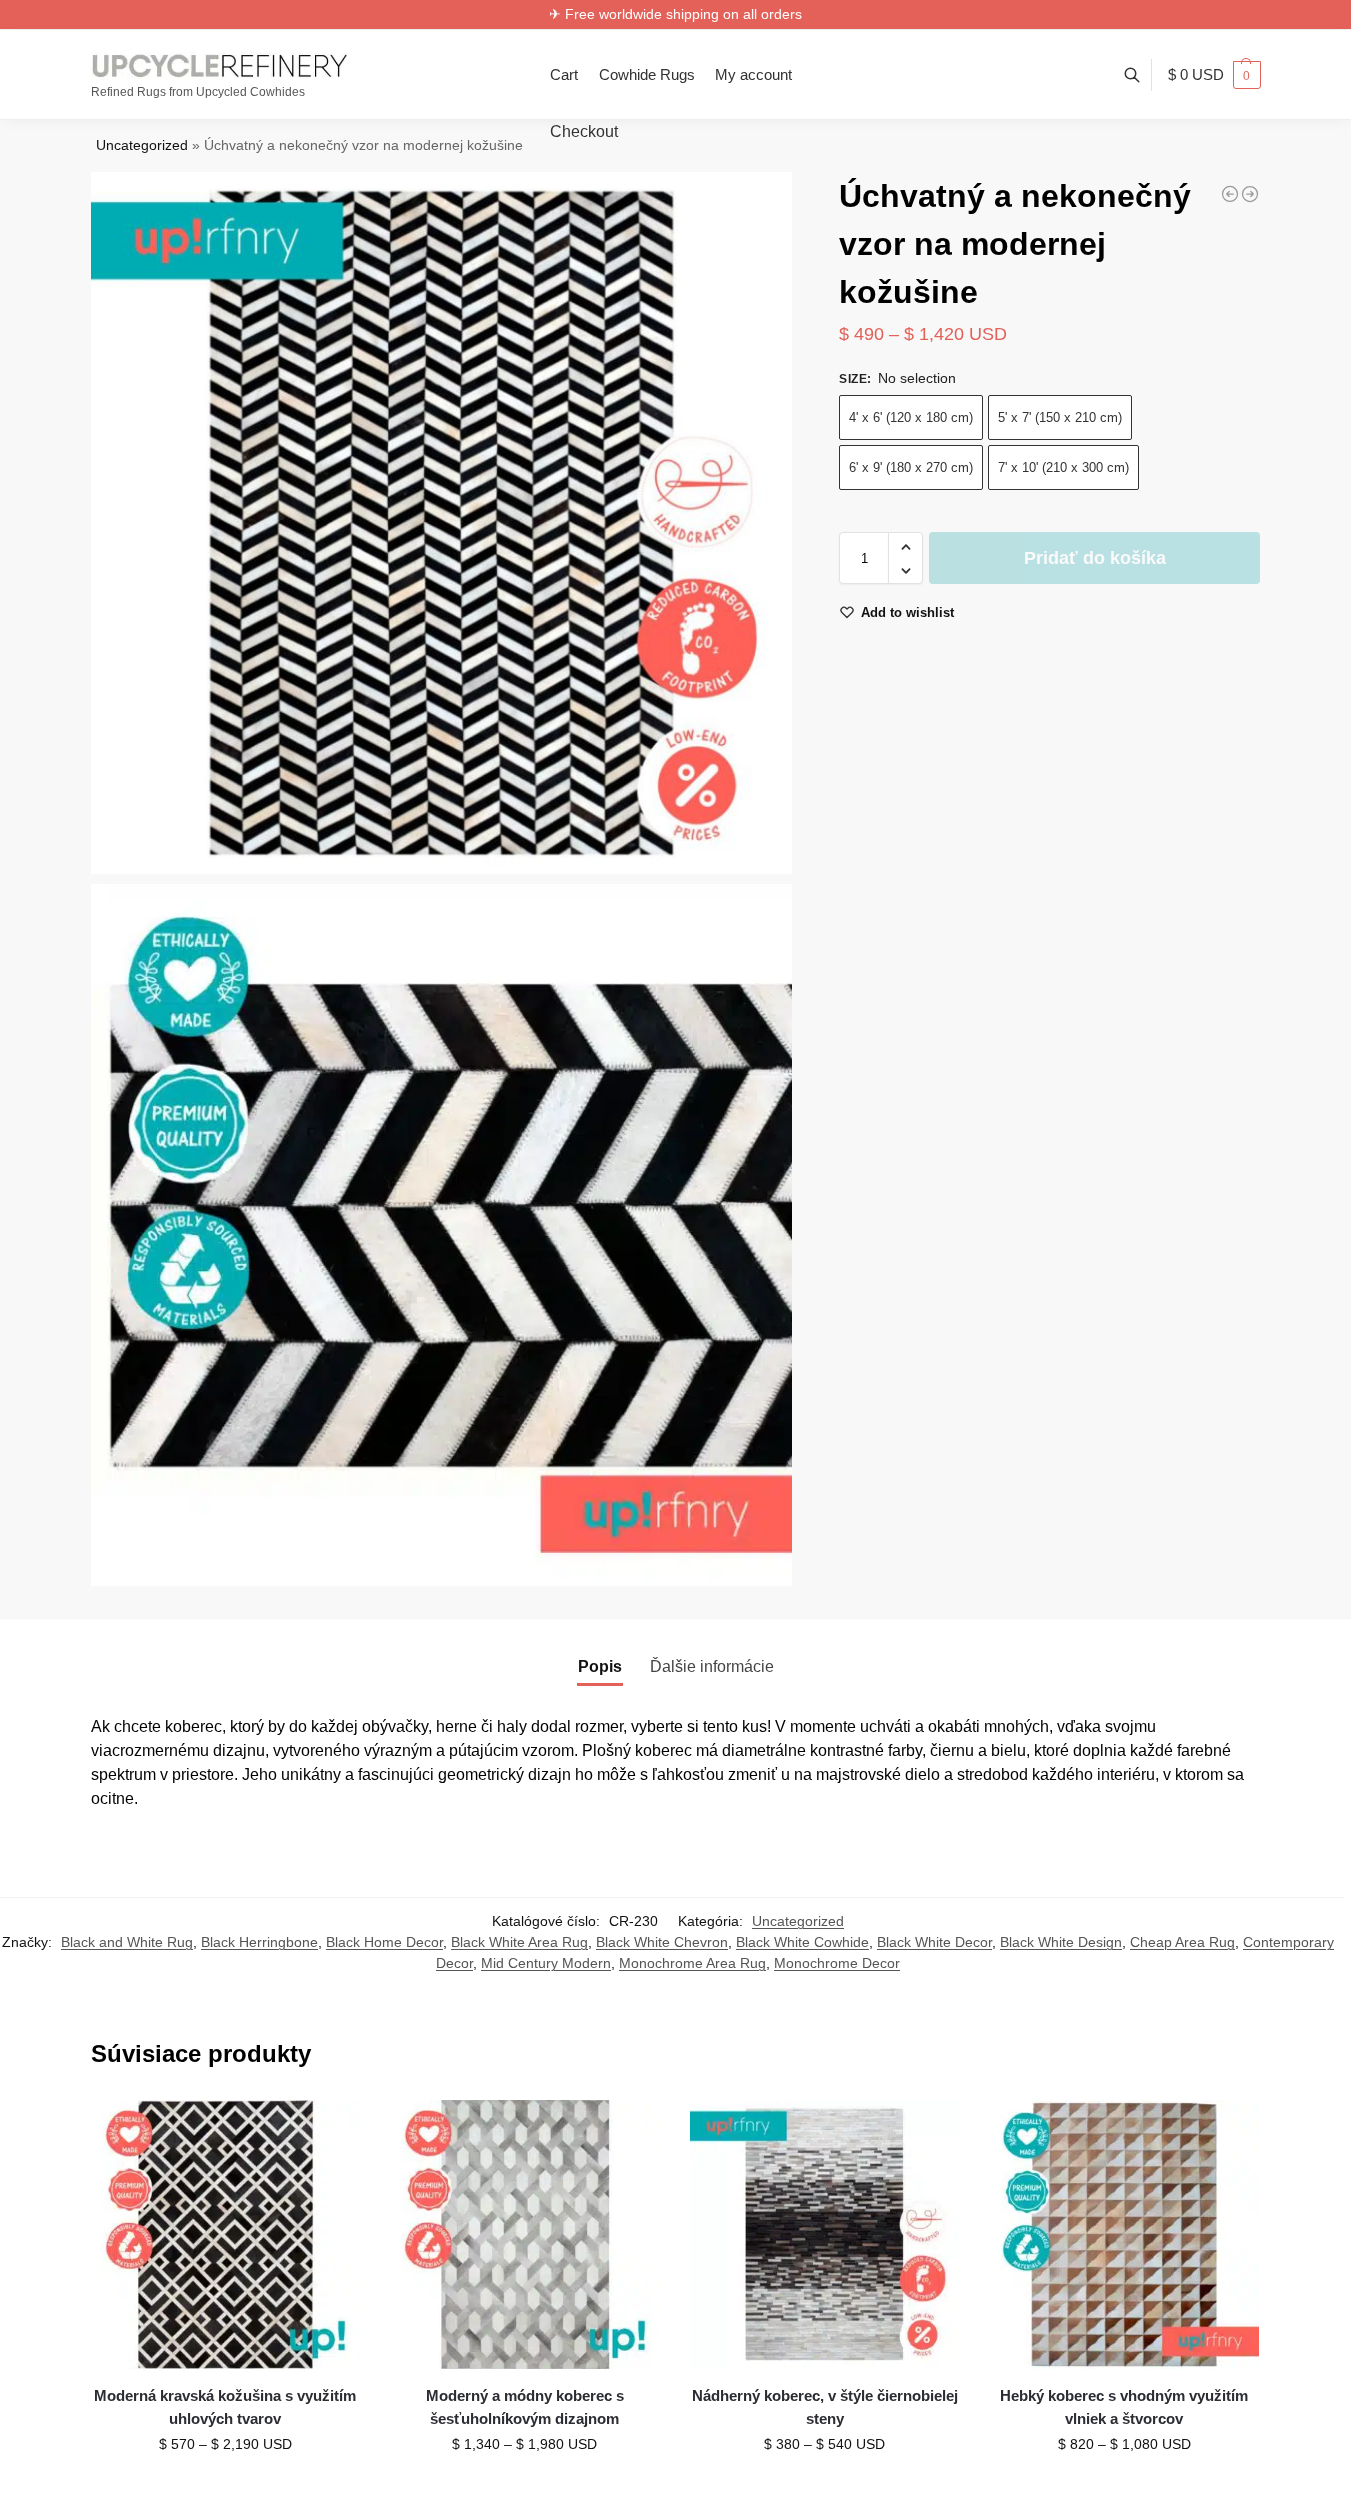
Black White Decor (934, 1942)
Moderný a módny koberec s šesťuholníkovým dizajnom (525, 2407)
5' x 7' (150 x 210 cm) (1060, 418)
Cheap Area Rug (1182, 1942)
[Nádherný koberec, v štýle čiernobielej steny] (825, 2235)
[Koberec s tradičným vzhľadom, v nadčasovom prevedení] (1230, 194)
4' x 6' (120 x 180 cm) (911, 418)
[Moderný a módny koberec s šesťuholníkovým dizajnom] (525, 2235)
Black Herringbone (259, 1942)
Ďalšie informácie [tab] (712, 1666)
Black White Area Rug (519, 1942)
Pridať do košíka (1095, 559)
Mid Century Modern (546, 1963)
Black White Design (1061, 1942)
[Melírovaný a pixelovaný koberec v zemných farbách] (1250, 194)
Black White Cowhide (802, 1942)
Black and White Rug (127, 1942)
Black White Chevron (662, 1942)
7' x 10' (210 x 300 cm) (1063, 468)
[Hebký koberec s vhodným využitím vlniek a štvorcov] (1124, 2235)
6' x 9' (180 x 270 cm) (911, 468)
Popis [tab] (600, 1666)
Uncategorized (142, 145)
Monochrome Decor (837, 1963)
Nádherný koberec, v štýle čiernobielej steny (825, 2407)
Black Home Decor (384, 1942)
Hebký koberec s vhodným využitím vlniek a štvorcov (1124, 2407)
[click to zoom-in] (442, 523)
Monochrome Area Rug (692, 1963)
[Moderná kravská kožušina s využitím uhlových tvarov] (226, 2235)
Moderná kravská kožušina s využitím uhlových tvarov (225, 2407)
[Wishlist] (330, 2130)
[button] (1214, 75)
